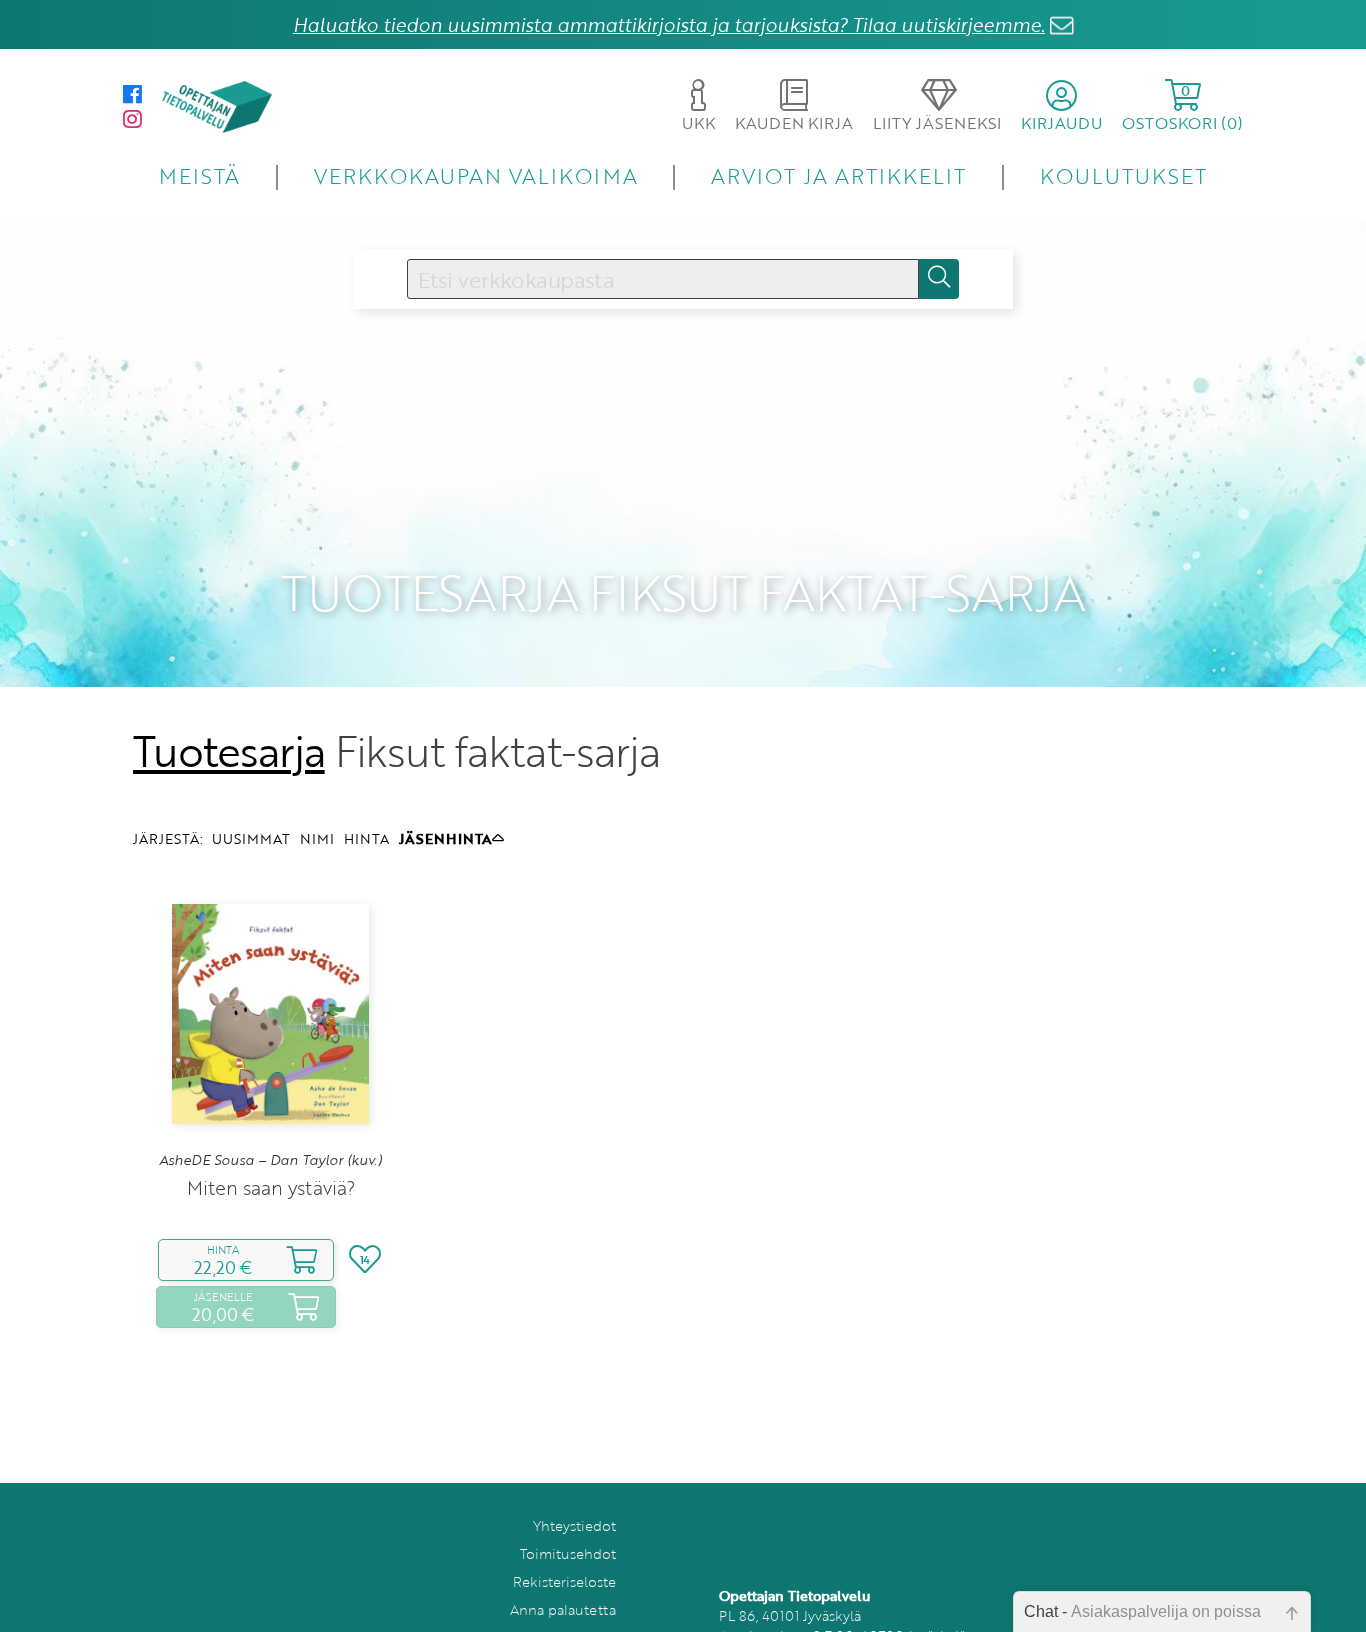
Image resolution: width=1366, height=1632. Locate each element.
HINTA (366, 838)
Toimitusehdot (568, 1553)
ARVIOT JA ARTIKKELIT (838, 175)
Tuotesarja (229, 751)
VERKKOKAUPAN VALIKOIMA (476, 175)
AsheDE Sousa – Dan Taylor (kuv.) (270, 1160)
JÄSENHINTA (445, 838)
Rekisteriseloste (564, 1581)
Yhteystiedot (574, 1525)
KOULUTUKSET (1123, 175)
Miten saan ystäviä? (271, 1187)
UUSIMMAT (251, 838)
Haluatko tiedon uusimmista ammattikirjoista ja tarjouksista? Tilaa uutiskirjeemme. (669, 24)
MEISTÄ (199, 175)
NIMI (317, 838)
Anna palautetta (563, 1609)
